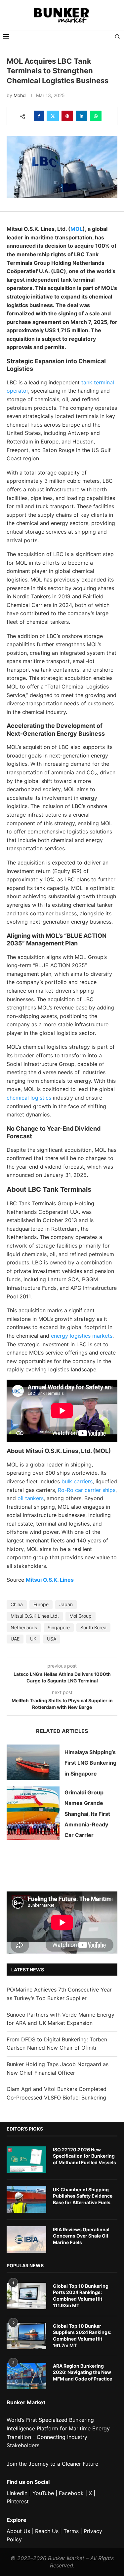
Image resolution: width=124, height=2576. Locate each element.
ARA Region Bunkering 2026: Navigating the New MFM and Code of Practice (83, 2372)
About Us (18, 2531)
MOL (77, 229)
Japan (66, 1604)
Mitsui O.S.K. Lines (50, 1580)
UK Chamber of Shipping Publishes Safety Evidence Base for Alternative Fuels (83, 2196)
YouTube (43, 2493)
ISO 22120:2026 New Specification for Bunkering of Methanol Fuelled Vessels (84, 2156)
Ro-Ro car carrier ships (87, 1490)
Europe (41, 1604)
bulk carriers (77, 1481)
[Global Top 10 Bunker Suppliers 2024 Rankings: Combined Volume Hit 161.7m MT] (26, 2336)
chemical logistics (29, 1098)
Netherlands (24, 1627)
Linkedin (17, 2493)
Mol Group (81, 1616)
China (17, 1604)
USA (52, 1639)
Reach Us (47, 2531)
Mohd (20, 95)
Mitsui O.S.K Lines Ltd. (35, 1616)
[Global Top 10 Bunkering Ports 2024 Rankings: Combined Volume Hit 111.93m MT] (26, 2296)
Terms (71, 2531)
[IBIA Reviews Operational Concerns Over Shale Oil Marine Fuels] (26, 2240)
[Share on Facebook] (39, 116)
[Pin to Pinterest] (67, 116)
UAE (15, 1639)
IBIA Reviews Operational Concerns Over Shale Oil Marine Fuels (81, 2236)
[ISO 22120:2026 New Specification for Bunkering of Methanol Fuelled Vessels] (26, 2160)
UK (33, 1639)
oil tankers (31, 1498)
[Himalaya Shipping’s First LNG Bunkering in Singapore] (33, 1762)
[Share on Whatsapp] (96, 116)
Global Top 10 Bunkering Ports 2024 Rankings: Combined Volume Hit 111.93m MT (81, 2296)
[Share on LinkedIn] (82, 116)
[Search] (117, 37)
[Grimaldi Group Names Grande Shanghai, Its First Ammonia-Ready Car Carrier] (33, 1813)
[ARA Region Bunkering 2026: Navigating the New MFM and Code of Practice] (26, 2376)
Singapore (59, 1627)
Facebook (71, 2493)
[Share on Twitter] (53, 116)
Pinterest (18, 2501)
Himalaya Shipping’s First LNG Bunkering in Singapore (90, 1763)
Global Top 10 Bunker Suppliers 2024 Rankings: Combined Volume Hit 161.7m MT (82, 2336)
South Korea (93, 1627)
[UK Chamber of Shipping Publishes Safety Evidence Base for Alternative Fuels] (26, 2200)
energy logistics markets (82, 1336)
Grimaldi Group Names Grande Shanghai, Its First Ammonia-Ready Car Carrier (87, 1814)
